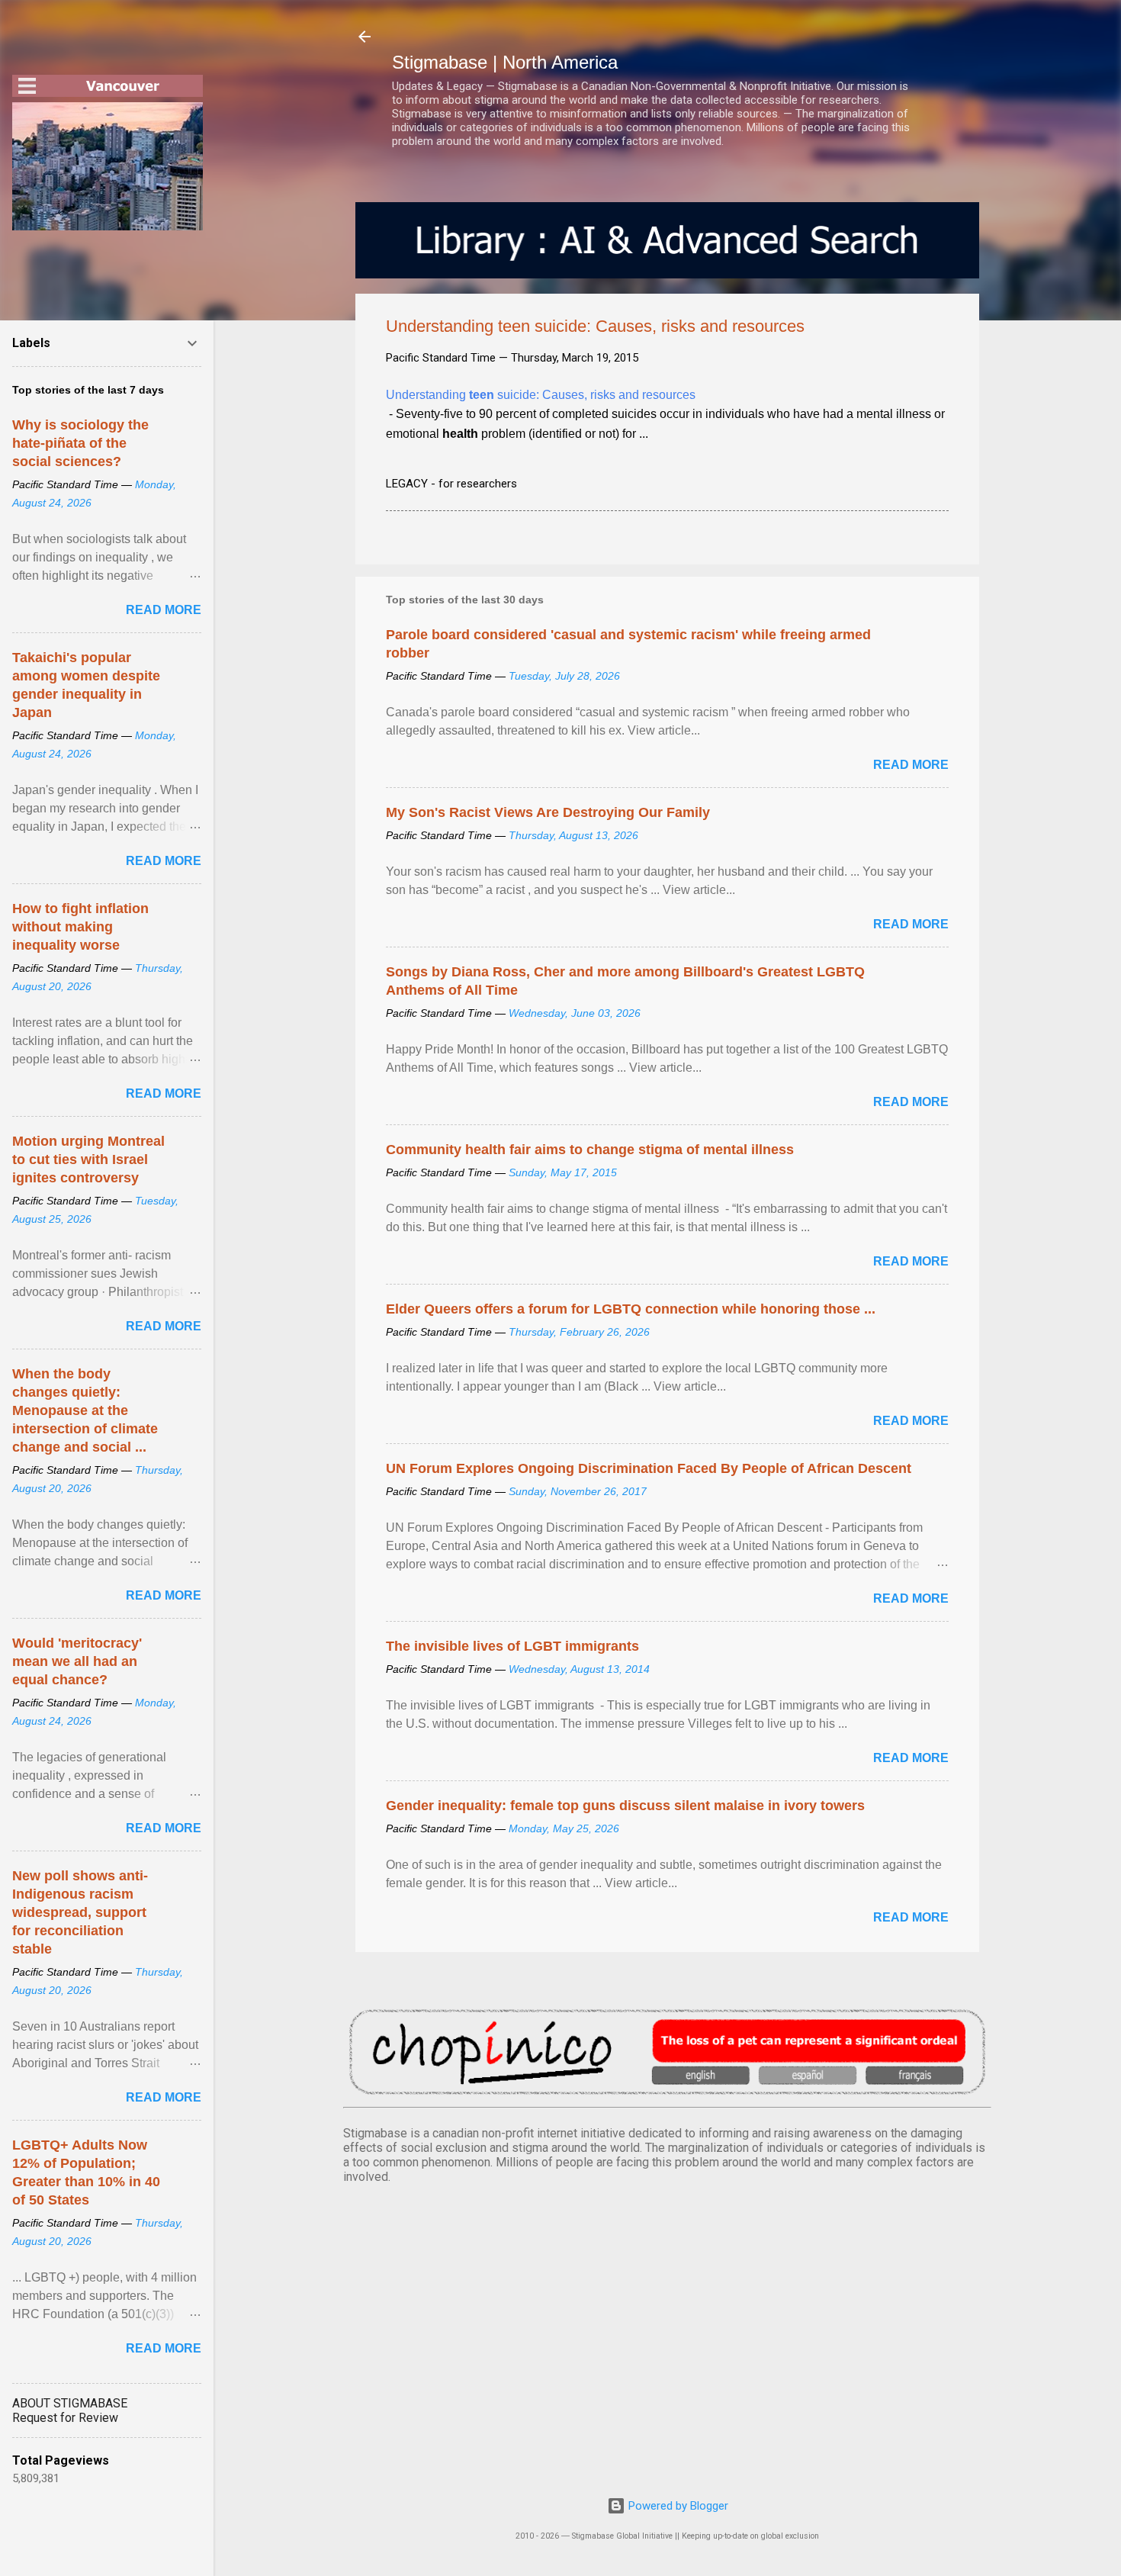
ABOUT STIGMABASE (70, 2403)
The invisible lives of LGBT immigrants (512, 1646)
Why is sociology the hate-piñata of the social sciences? (80, 443)
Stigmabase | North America (505, 62)
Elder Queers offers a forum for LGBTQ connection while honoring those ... (631, 1309)
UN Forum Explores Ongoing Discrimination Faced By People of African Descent (649, 1468)
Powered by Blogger (677, 2506)
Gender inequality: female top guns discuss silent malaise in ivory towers (625, 1806)
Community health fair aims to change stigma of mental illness (590, 1150)
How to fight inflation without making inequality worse (80, 927)
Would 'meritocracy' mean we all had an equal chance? (77, 1661)
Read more (911, 765)
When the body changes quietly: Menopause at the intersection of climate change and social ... (85, 1410)
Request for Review (65, 2418)
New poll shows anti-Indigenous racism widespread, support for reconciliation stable (80, 1912)
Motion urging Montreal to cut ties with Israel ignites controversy (88, 1159)
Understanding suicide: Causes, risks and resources (541, 395)
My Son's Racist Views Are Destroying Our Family (548, 812)
